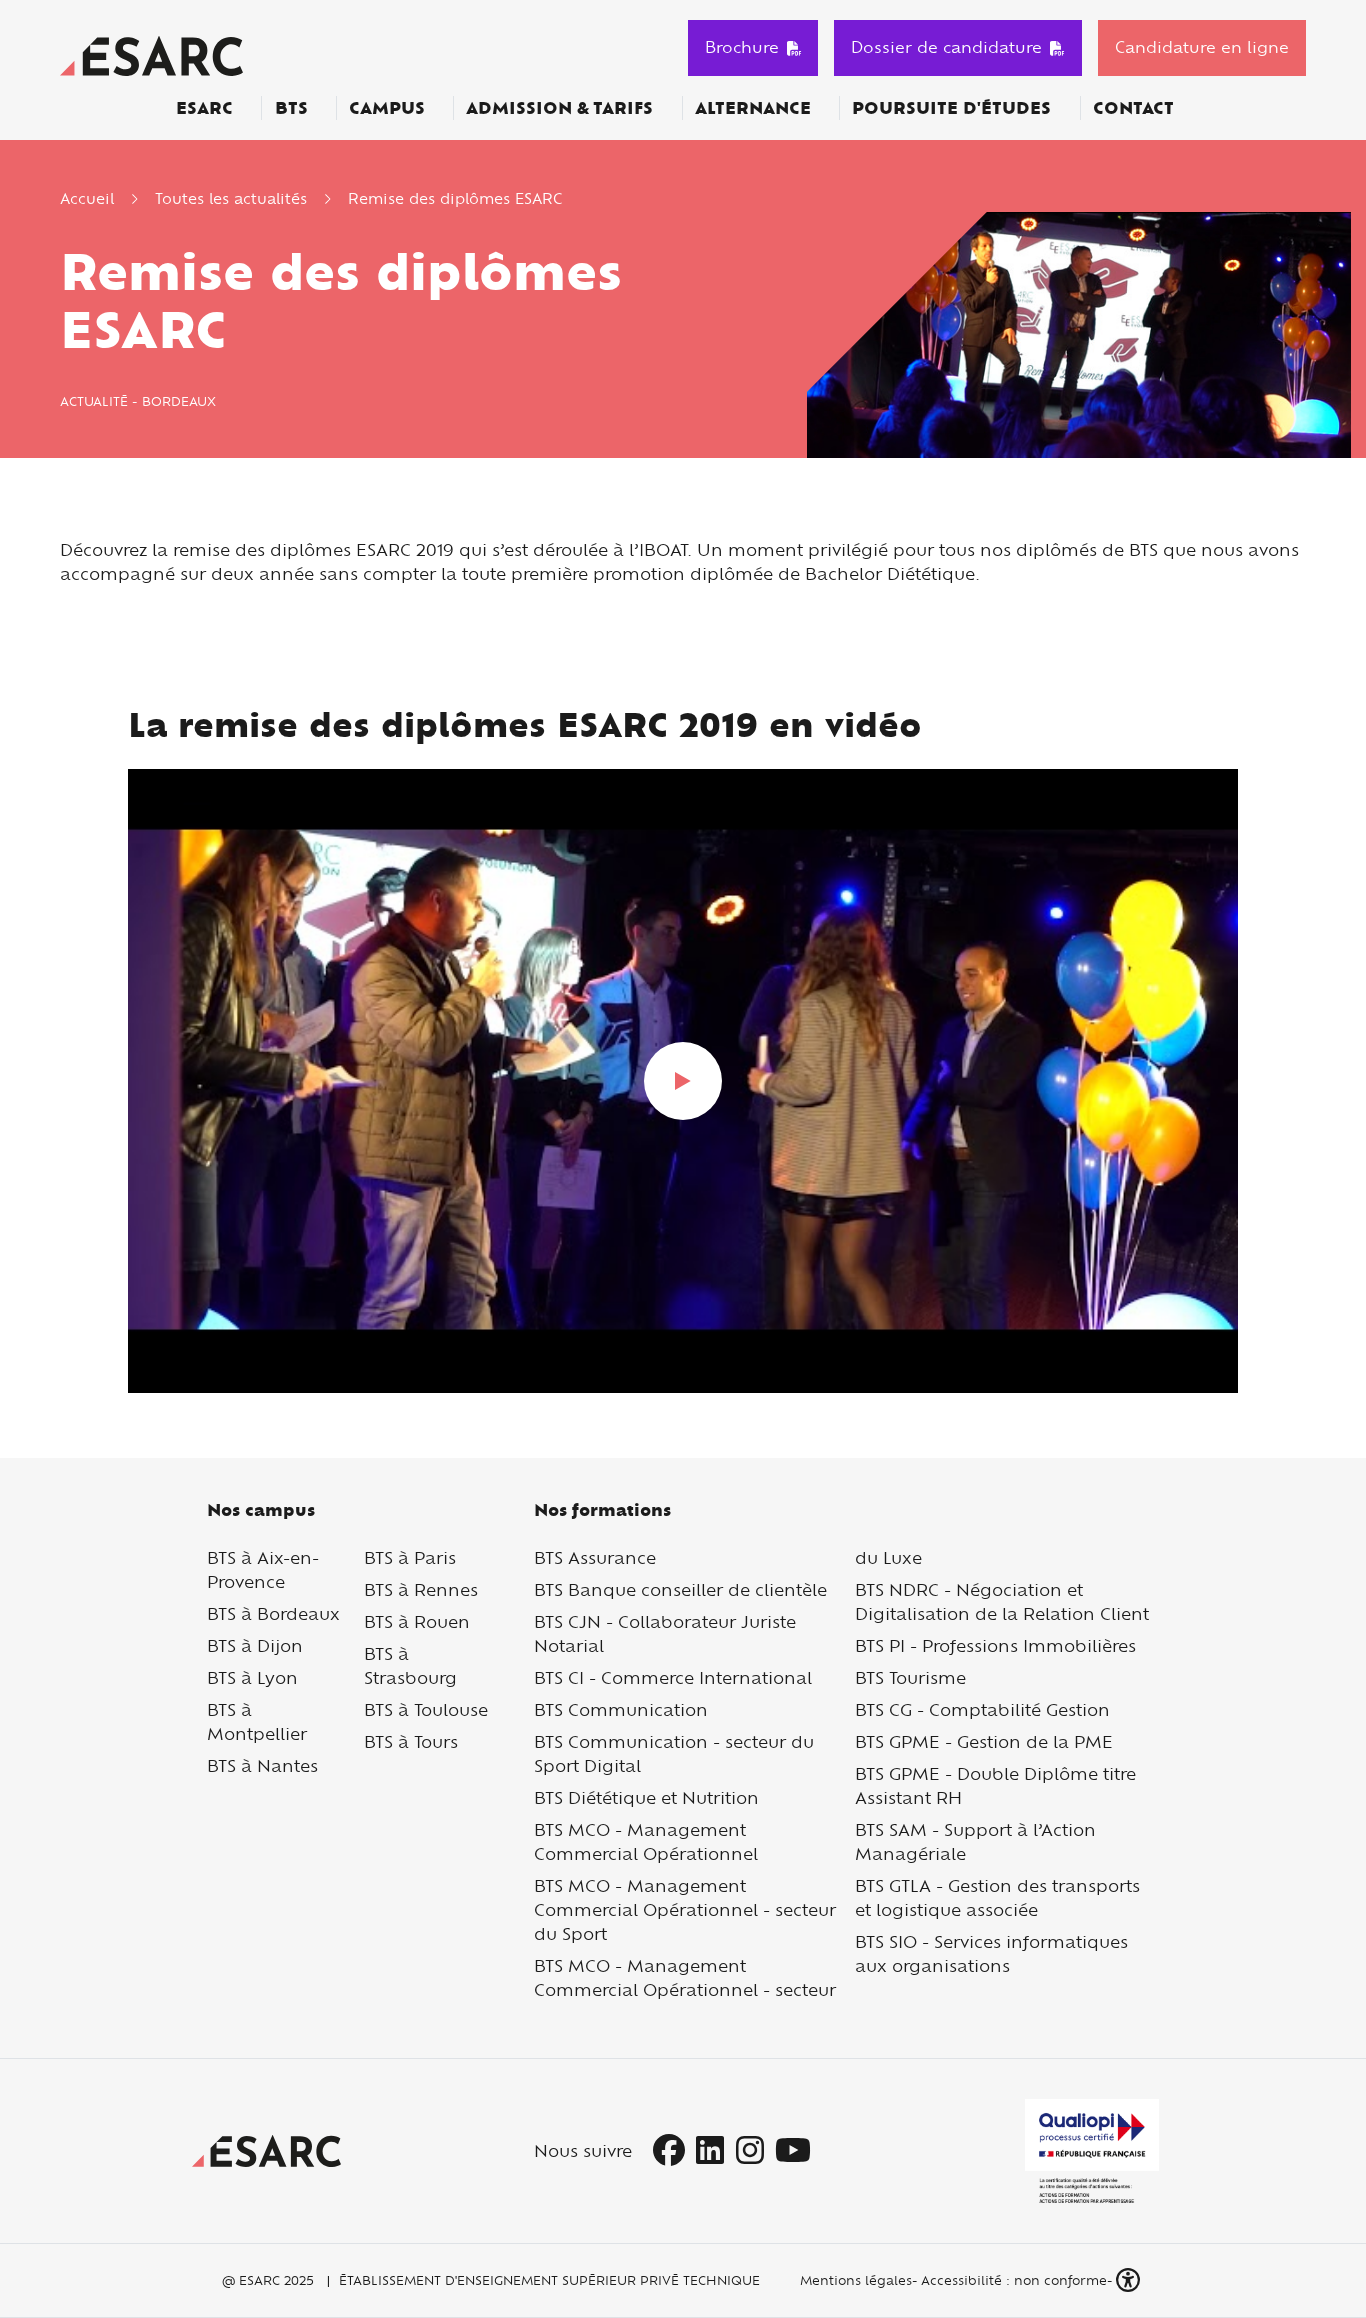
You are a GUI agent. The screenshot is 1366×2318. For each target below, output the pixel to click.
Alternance (753, 108)
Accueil (87, 198)
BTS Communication (621, 1709)
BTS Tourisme (910, 1677)
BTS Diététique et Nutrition (646, 1797)
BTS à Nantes (262, 1765)
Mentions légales (854, 2280)
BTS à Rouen (417, 1621)
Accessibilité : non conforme (1014, 2280)
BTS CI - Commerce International (673, 1677)
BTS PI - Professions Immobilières (995, 1645)
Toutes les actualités (231, 198)
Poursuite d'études (951, 108)
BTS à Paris (410, 1557)
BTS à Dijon (255, 1645)
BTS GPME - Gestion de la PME (984, 1741)
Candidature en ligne (1202, 47)
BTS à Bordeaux (273, 1613)
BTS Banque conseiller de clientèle (680, 1589)
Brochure (742, 47)
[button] (1130, 2280)
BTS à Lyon (252, 1677)
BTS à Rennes (421, 1589)
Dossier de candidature (946, 47)
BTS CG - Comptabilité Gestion (982, 1709)
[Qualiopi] (1092, 2151)
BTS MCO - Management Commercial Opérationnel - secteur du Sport (685, 1909)
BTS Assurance (595, 1557)
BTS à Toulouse (426, 1709)
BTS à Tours (411, 1741)
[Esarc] (151, 53)
